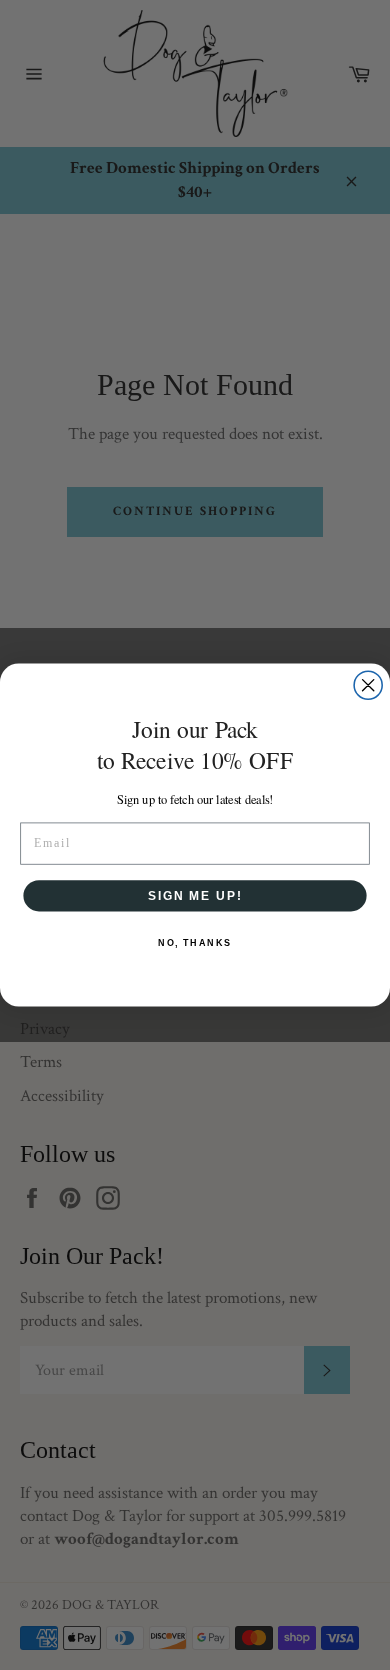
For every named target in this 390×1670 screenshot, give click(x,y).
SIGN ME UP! (195, 894)
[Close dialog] (368, 685)
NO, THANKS (195, 942)
